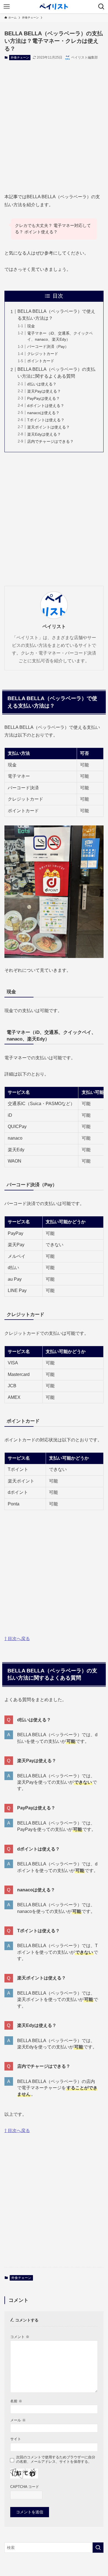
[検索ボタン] (101, 7)
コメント (20, 2337)
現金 (31, 326)
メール (18, 2420)
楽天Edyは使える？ (44, 434)
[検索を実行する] (98, 2548)
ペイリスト (54, 626)
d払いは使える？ (42, 384)
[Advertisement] (54, 122)
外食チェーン (20, 57)
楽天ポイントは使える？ (48, 427)
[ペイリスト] (54, 7)
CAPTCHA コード (25, 2487)
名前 (16, 2401)
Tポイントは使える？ (46, 420)
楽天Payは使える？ (44, 391)
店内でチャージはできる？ (50, 441)
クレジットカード (43, 354)
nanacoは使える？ (43, 413)
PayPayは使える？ (43, 398)
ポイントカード (41, 361)
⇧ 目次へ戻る (17, 1639)
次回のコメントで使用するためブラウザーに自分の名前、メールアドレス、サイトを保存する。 (56, 2459)
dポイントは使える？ (46, 406)
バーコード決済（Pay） (48, 346)
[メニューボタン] (7, 7)
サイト (16, 2439)
